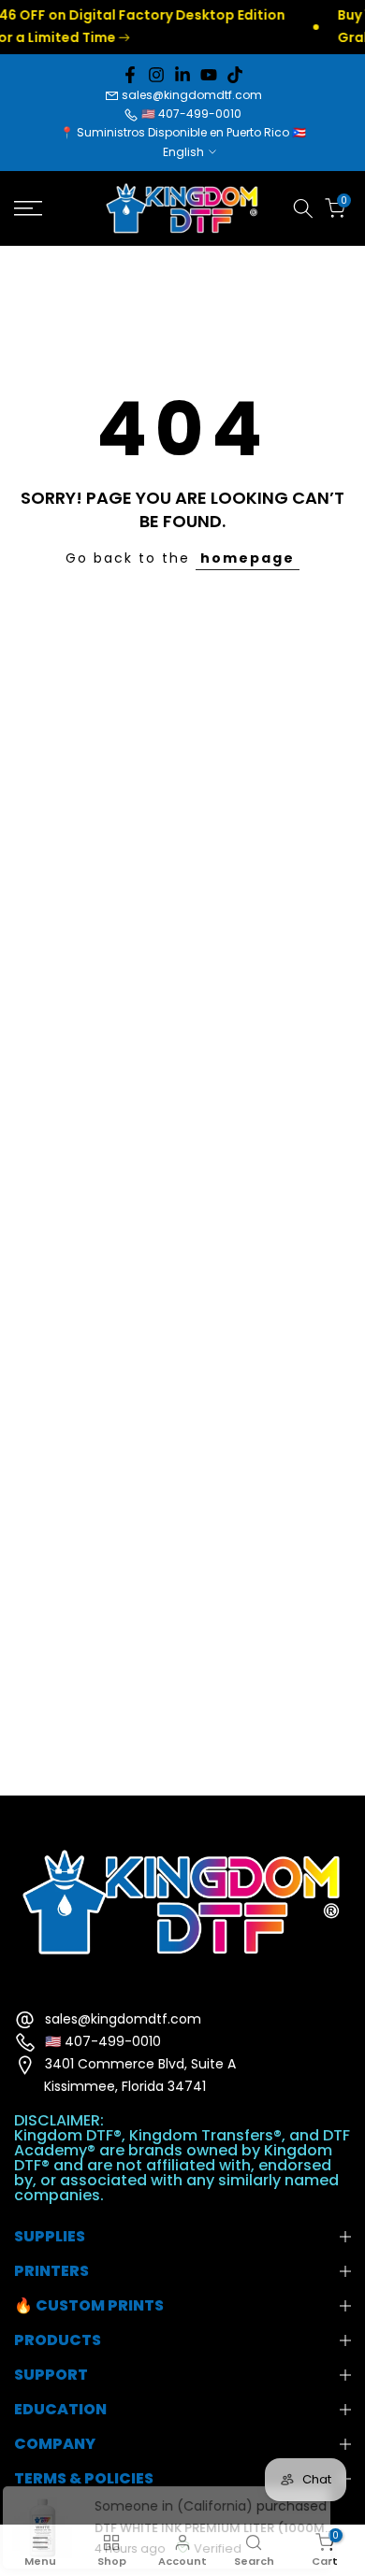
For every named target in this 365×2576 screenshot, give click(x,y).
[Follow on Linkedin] (182, 75)
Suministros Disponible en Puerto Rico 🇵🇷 (191, 132)
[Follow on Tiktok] (235, 75)
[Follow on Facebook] (130, 75)
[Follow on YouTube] (209, 75)
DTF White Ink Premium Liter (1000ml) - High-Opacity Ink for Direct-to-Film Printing (204, 2491)
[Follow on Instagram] (156, 75)
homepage (248, 558)
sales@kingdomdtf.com (192, 95)
